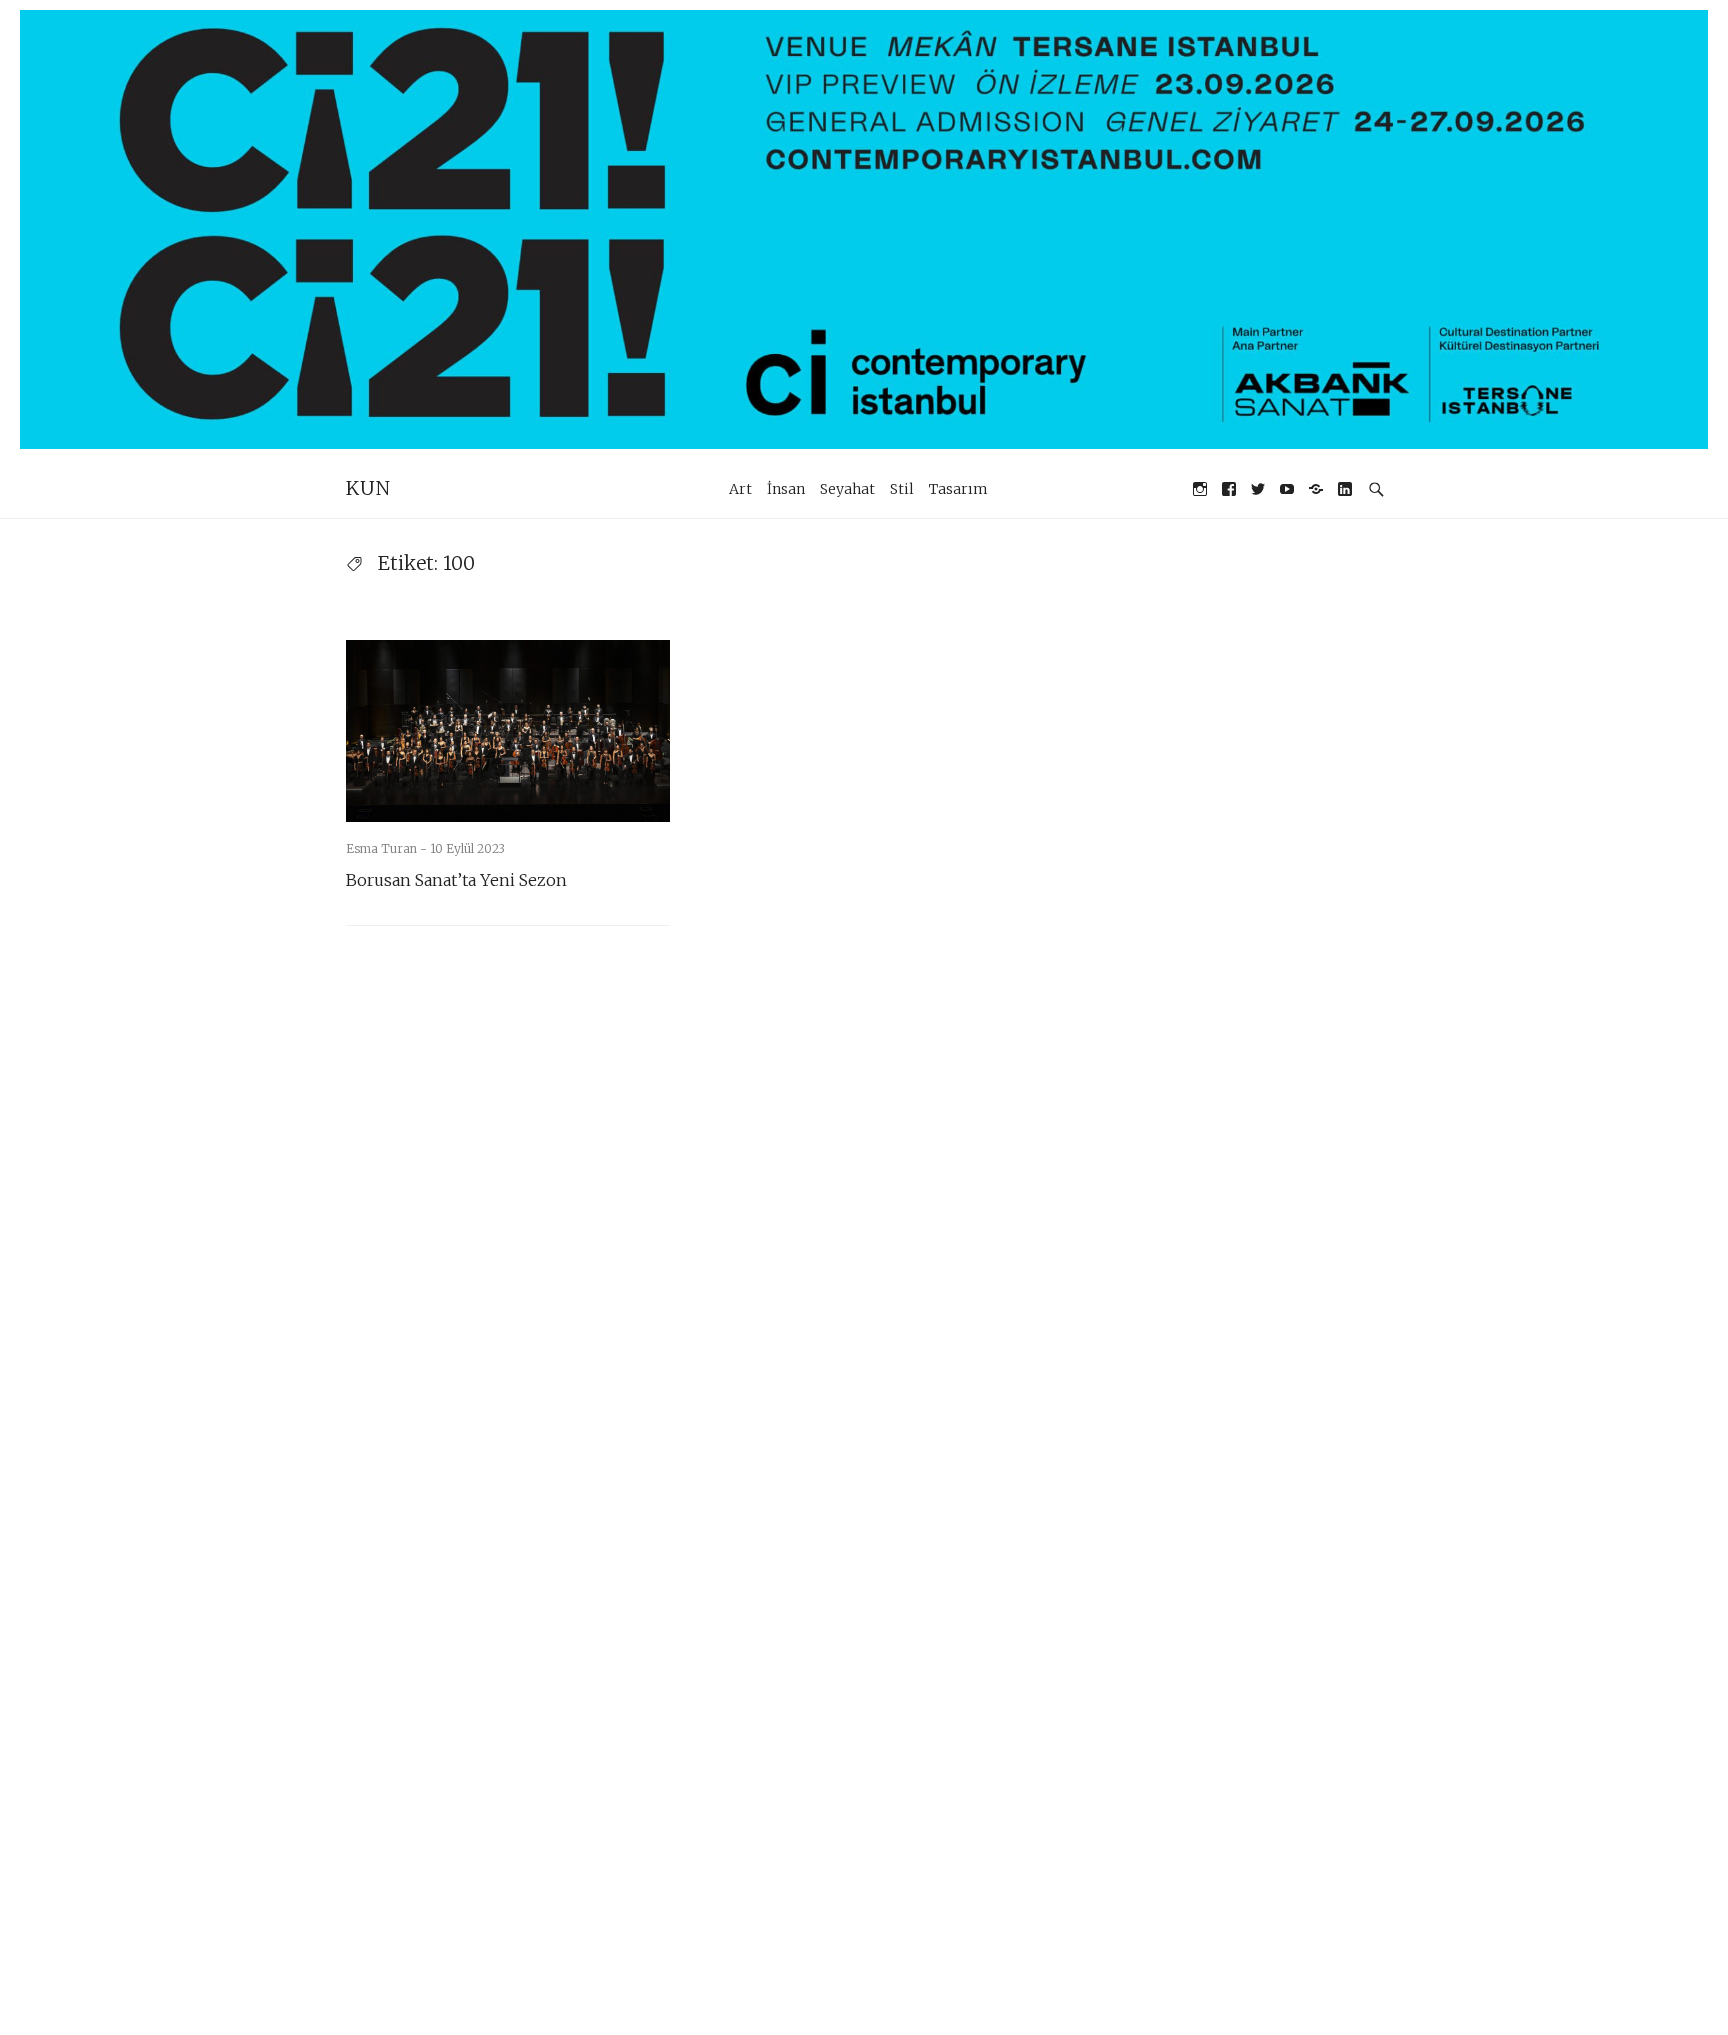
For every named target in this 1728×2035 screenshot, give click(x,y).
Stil (902, 489)
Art (740, 489)
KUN (368, 488)
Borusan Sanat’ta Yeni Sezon (456, 880)
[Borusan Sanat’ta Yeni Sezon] (508, 731)
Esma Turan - (388, 848)
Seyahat (847, 489)
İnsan (786, 489)
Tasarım (958, 489)
